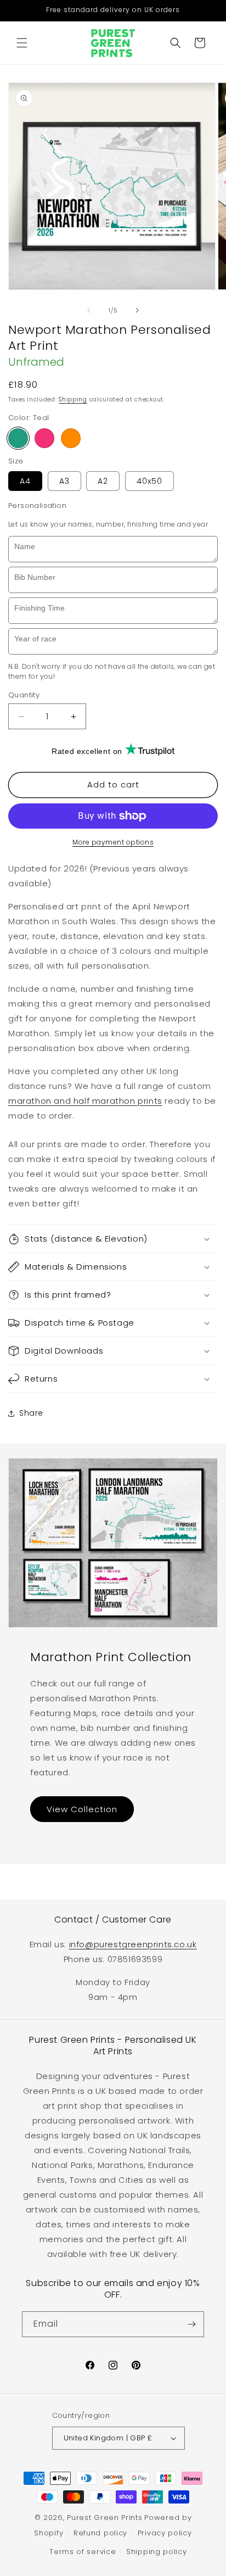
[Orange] (71, 438)
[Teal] (18, 438)
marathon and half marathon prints (85, 1101)
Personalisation (37, 505)
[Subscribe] (191, 2324)
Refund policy (100, 2533)
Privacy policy (165, 2533)
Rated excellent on (87, 751)
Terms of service (83, 2552)
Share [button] (31, 1413)
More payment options (113, 842)
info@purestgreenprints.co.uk (133, 1944)
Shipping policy (157, 2552)
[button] (22, 43)
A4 (25, 481)
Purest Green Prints (104, 2518)
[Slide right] (137, 310)
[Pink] (44, 438)
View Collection (82, 1809)
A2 (103, 481)
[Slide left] (89, 310)
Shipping (73, 399)
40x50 (149, 481)
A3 (64, 481)
